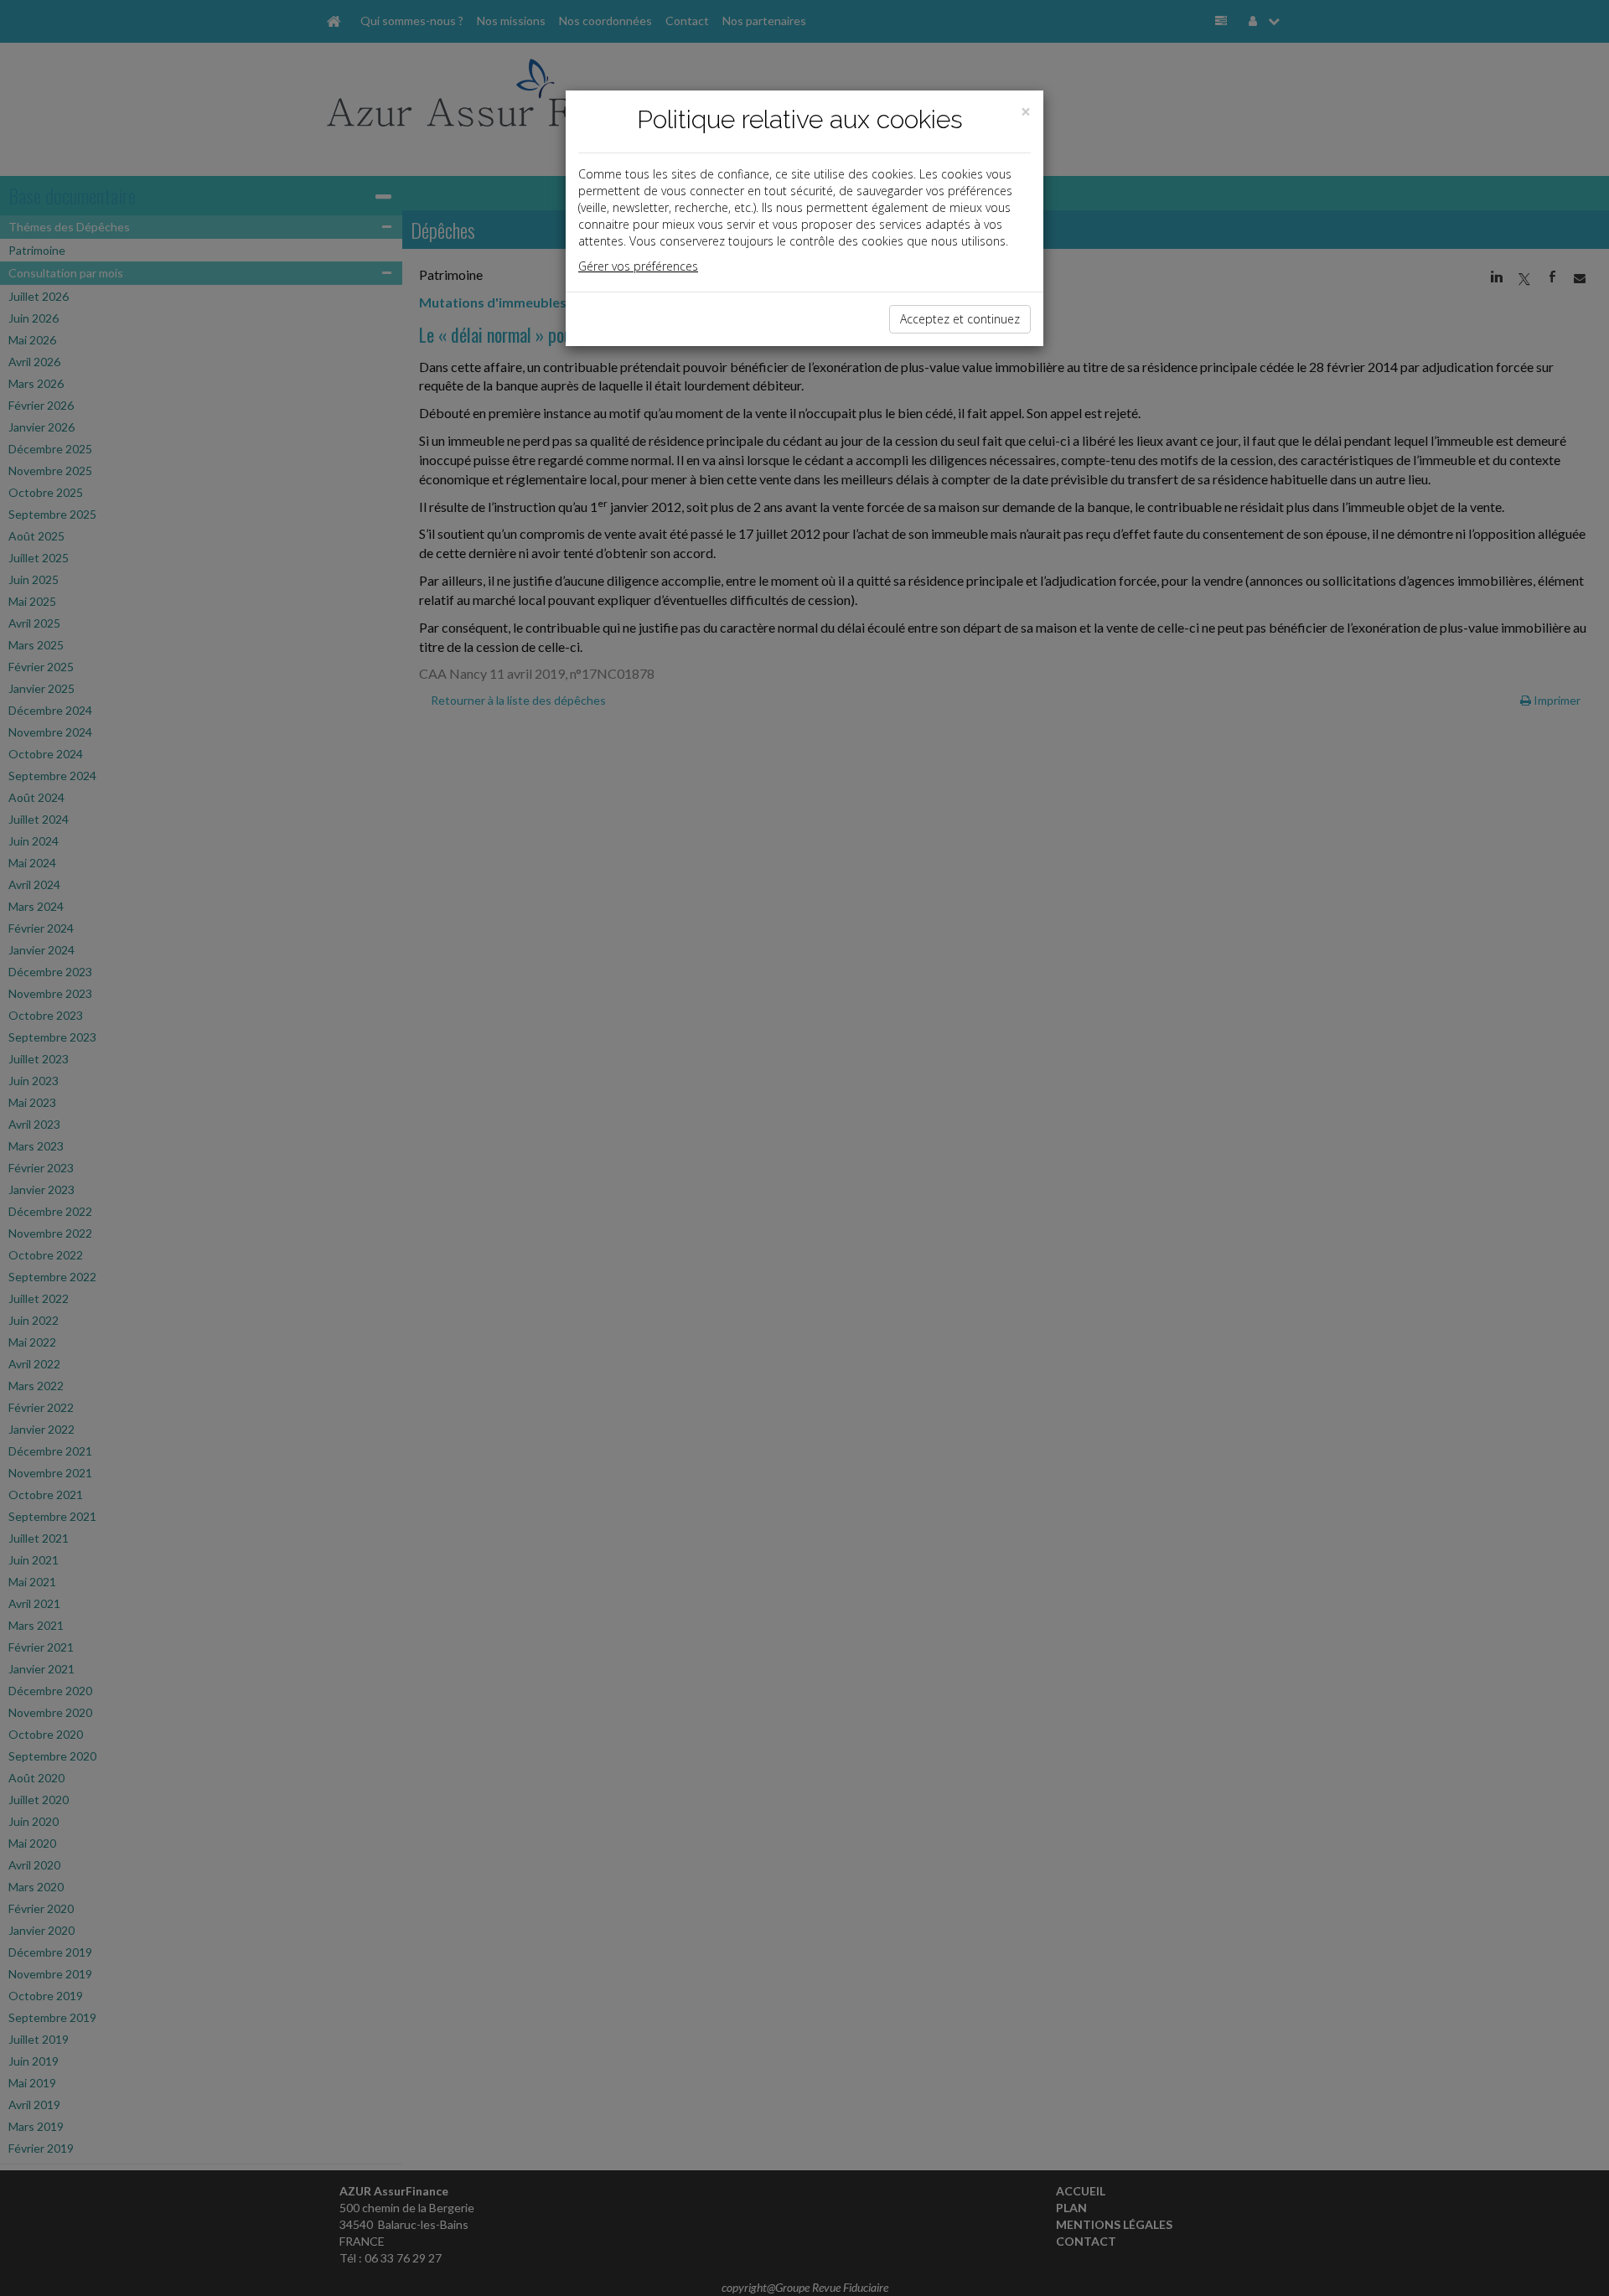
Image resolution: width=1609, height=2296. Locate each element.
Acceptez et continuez (960, 319)
